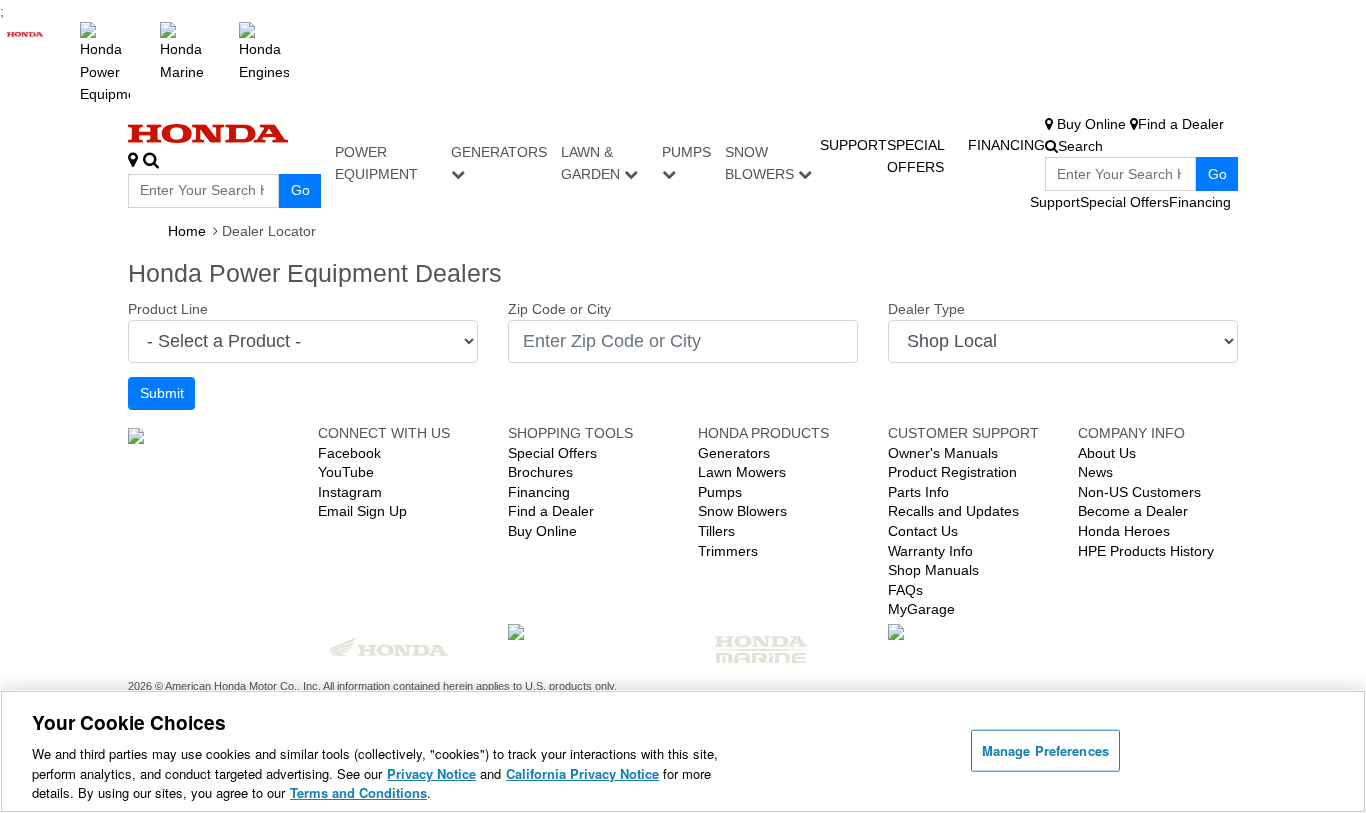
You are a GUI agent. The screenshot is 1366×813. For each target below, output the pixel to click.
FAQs (905, 590)
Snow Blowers (761, 163)
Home (187, 231)
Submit (162, 393)
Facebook (349, 453)
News (1095, 472)
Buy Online (542, 531)
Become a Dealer (1133, 511)
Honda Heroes (1124, 531)
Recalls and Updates (953, 511)
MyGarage (921, 609)
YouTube (346, 472)
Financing (1006, 145)
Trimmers (728, 551)
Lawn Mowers (742, 472)
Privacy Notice (431, 773)
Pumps (686, 152)
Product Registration (952, 472)
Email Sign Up (362, 511)
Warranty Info (930, 551)
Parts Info (918, 492)
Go (300, 190)
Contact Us (923, 531)
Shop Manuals (933, 570)
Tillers (716, 531)
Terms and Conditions (358, 792)
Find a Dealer (551, 511)
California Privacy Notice (582, 773)
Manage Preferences (1045, 750)
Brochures (540, 472)
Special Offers (1124, 202)
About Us (1107, 453)
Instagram (350, 492)
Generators (499, 152)
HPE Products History (1146, 551)
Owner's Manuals (943, 453)
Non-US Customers (1139, 492)
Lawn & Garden (592, 163)
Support (853, 145)
